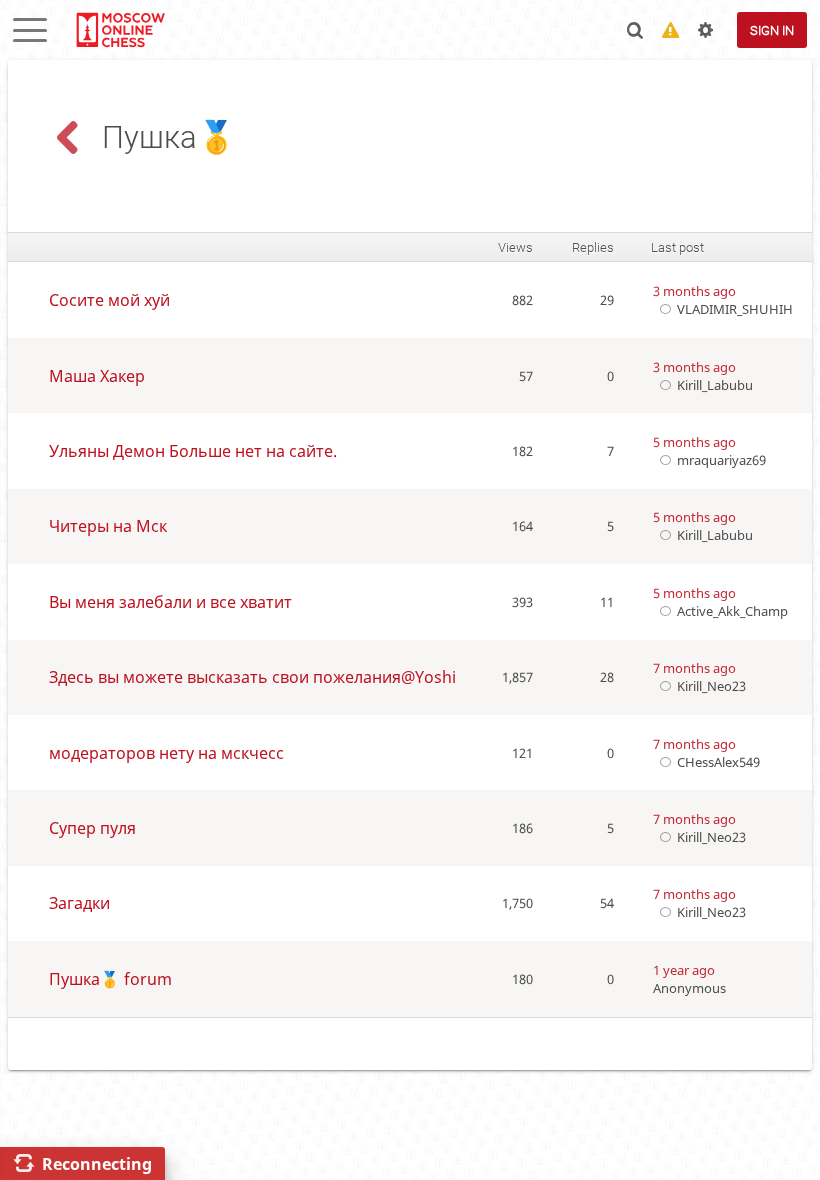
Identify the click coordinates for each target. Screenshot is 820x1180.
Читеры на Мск (108, 526)
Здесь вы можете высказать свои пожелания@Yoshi (252, 677)
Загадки (79, 903)
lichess (119, 30)
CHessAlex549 (718, 762)
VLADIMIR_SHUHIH (735, 309)
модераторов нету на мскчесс (166, 753)
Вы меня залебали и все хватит (170, 602)
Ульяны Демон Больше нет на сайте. (193, 451)
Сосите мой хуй (109, 300)
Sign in (772, 30)
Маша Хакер (97, 376)
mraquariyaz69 (721, 460)
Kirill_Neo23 (711, 686)
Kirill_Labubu (715, 385)
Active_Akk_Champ (732, 611)
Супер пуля (92, 828)
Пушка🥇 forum (110, 979)
